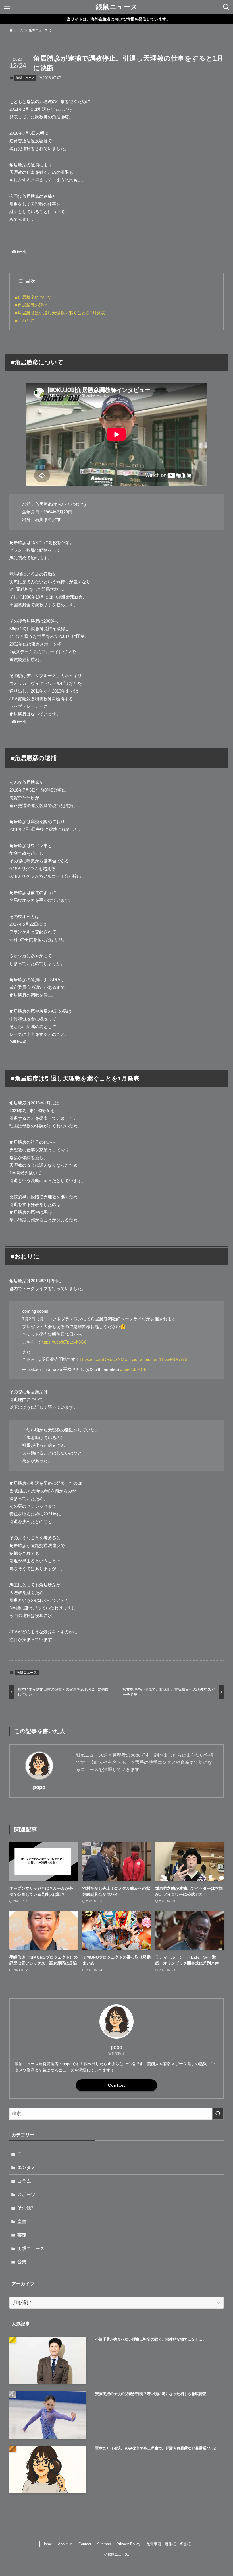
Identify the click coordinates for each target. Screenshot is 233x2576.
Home (47, 2544)
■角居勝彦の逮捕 (31, 305)
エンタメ (26, 2167)
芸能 (22, 2235)
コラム (24, 2181)
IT (19, 2154)
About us (65, 2544)
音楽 (22, 2262)
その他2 (25, 2208)
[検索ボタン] (226, 7)
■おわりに (25, 320)
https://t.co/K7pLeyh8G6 (64, 1342)
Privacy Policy (128, 2544)
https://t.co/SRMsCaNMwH (105, 1359)
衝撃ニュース (25, 78)
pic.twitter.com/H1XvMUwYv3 (160, 1359)
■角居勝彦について (33, 297)
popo (39, 1787)
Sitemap (104, 2544)
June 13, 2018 (133, 1369)
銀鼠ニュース (117, 7)
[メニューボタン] (7, 7)
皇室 (22, 2221)
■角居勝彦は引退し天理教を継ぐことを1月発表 (60, 313)
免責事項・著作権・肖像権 (168, 2544)
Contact (117, 2085)
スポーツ (26, 2194)
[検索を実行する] (218, 2114)
